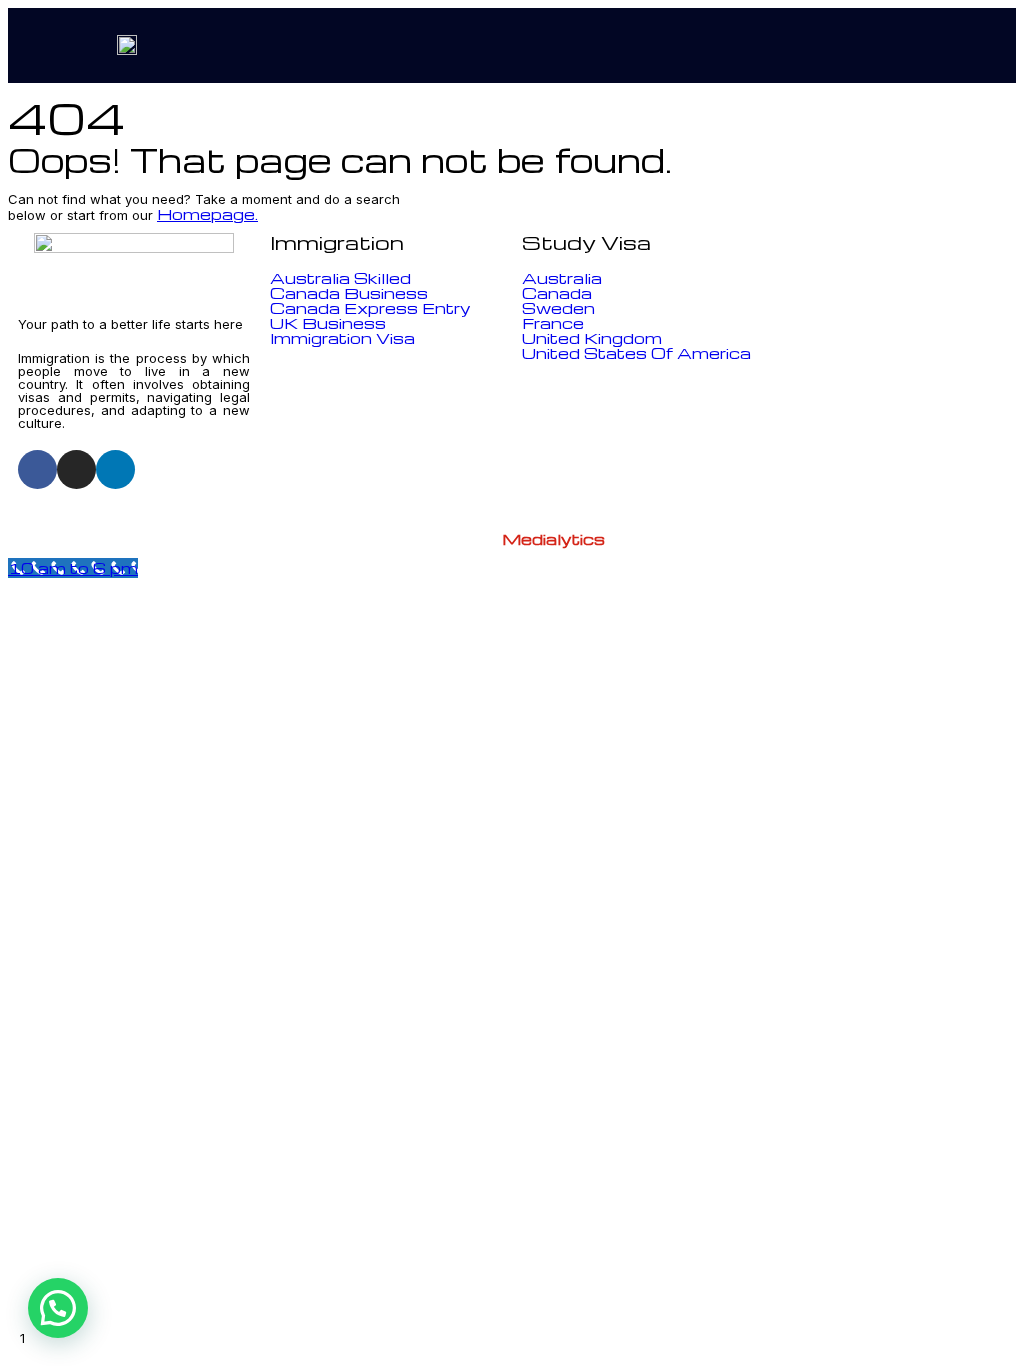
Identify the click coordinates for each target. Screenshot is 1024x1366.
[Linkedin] (115, 469)
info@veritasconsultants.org (897, 384)
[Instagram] (76, 469)
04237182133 (874, 315)
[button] (960, 45)
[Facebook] (37, 469)
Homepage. (207, 214)
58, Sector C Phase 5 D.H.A (890, 455)
